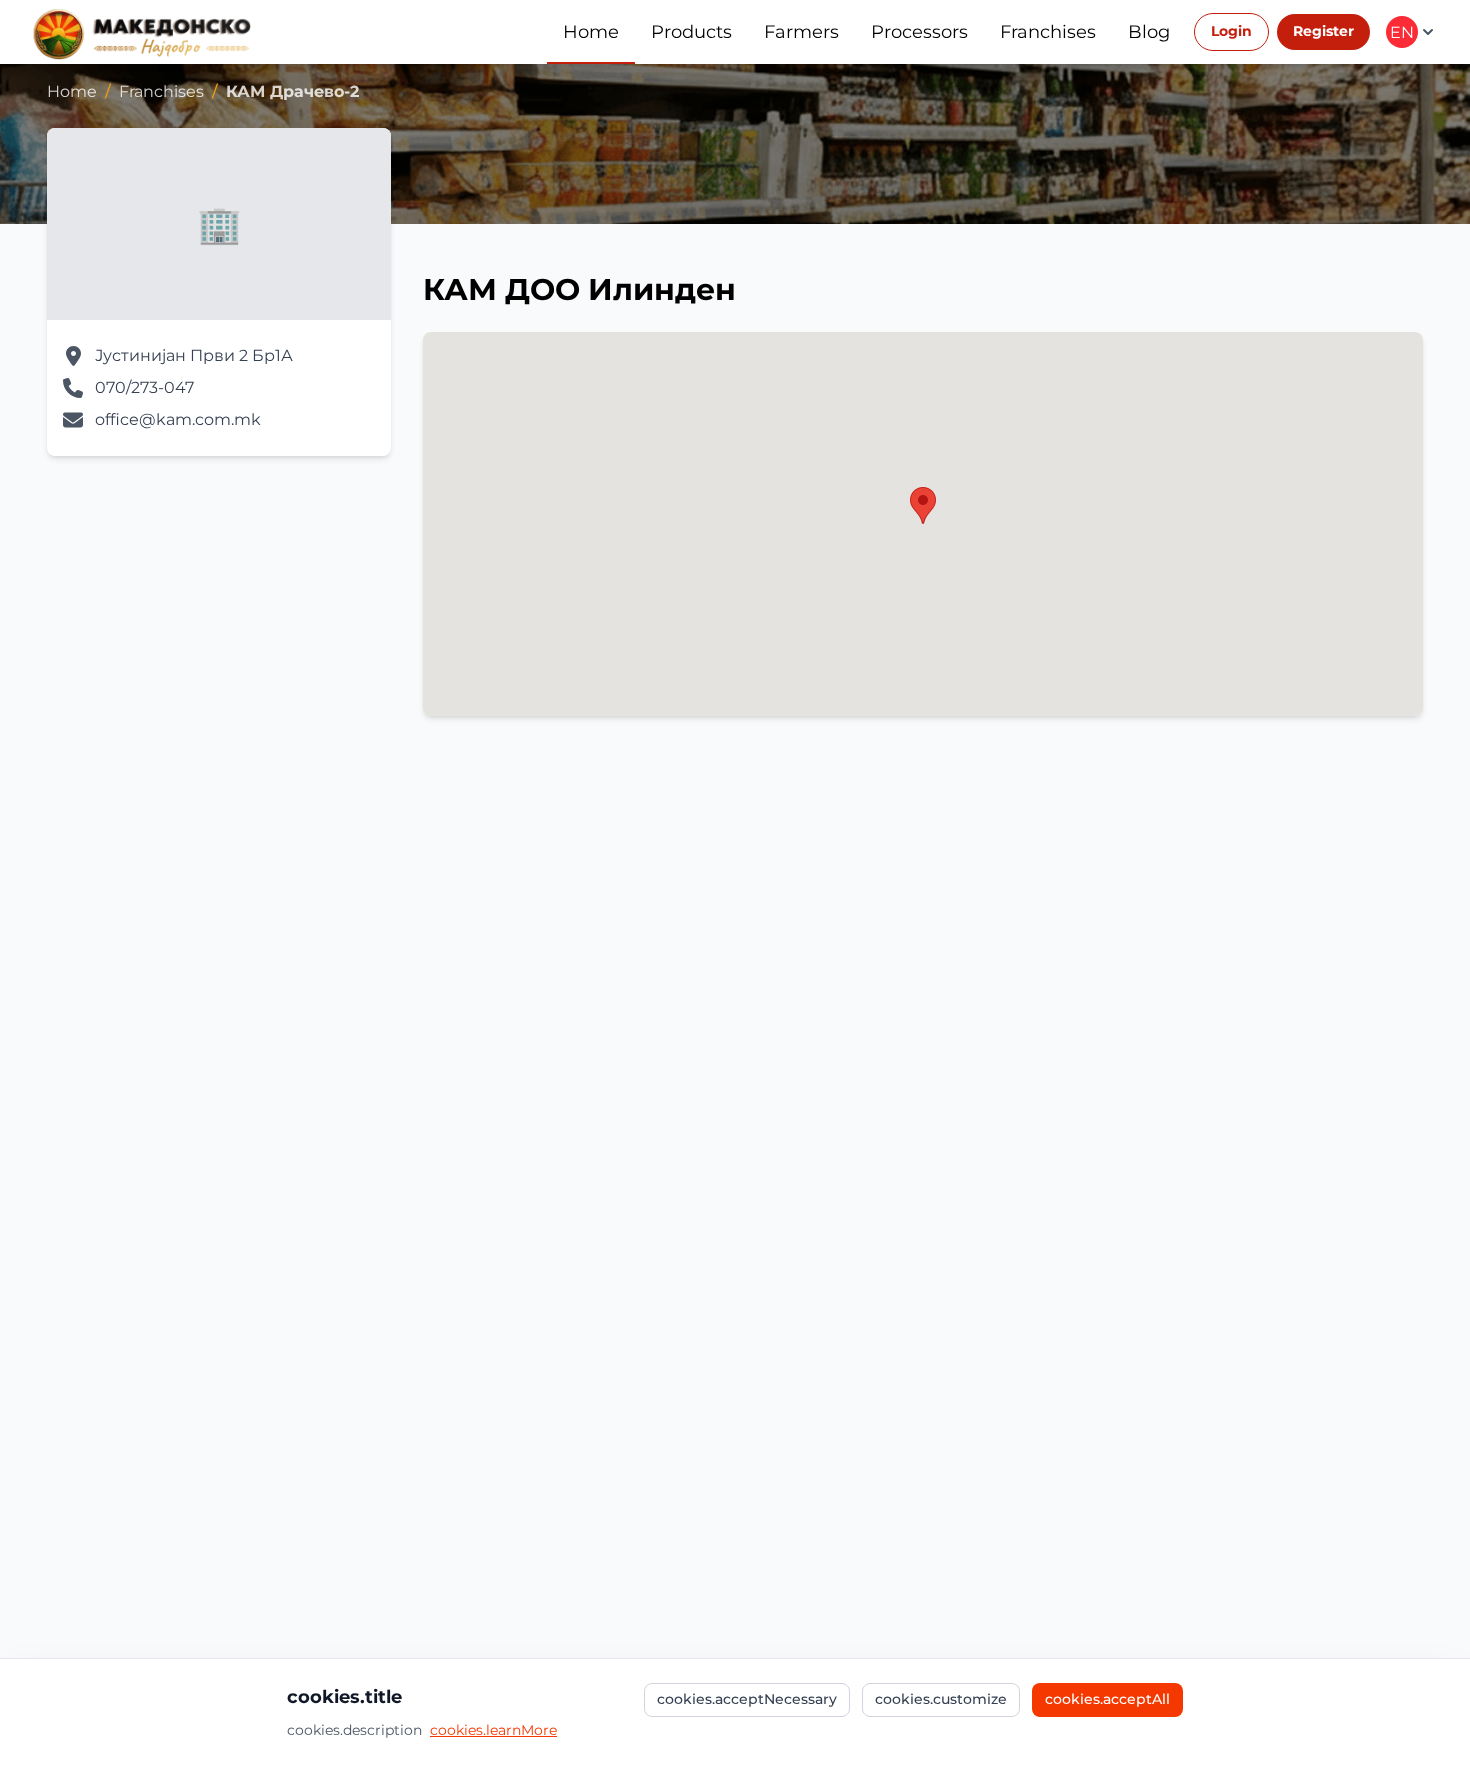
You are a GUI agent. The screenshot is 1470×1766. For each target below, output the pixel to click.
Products (691, 32)
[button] (923, 505)
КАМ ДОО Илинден (579, 290)
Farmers (801, 32)
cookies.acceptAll (1107, 1699)
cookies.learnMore (493, 1730)
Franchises (1048, 32)
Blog (1149, 32)
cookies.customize (941, 1699)
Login (1231, 31)
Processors (919, 32)
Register (1323, 31)
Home (591, 32)
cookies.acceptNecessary (747, 1699)
